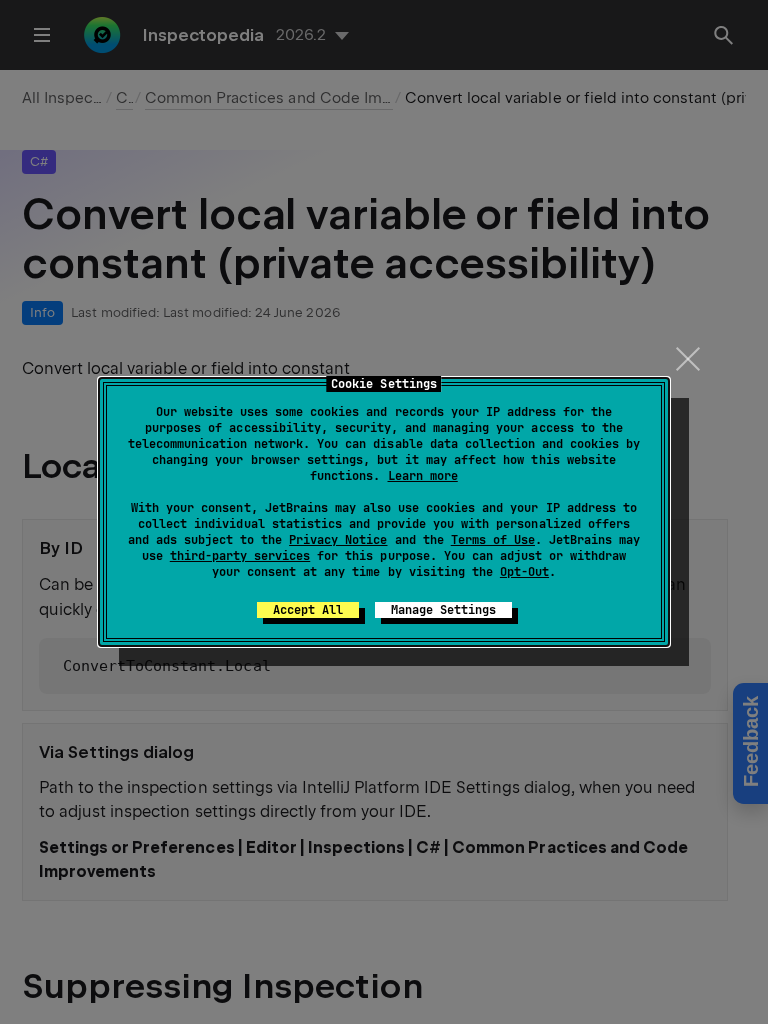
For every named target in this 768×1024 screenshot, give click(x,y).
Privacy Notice (338, 540)
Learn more (423, 476)
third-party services (240, 556)
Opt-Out (524, 572)
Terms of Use (493, 540)
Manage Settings (443, 610)
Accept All (308, 610)
